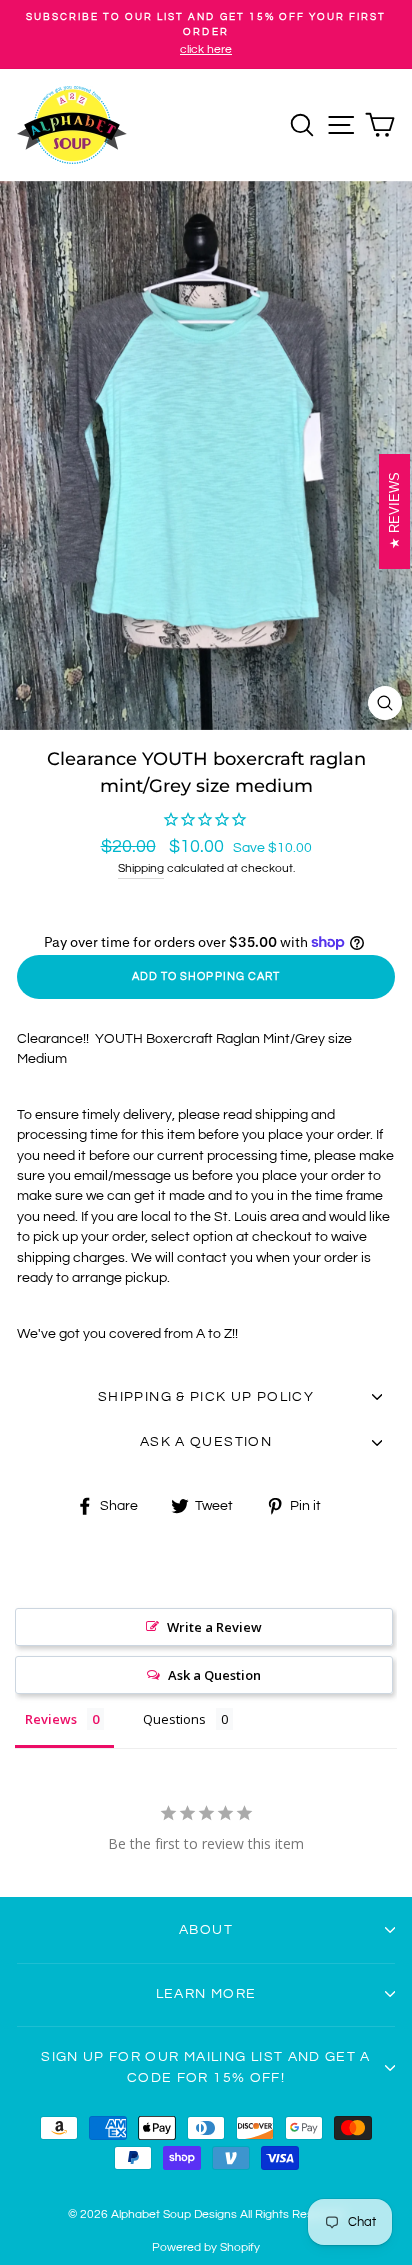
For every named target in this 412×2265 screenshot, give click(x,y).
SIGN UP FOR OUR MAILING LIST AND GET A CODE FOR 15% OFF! (206, 2067)
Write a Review (214, 1627)
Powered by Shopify (206, 2247)
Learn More (206, 1994)
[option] (206, 34)
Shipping (141, 868)
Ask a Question (214, 1675)
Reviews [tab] (51, 1719)
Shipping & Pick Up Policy (206, 1397)
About (206, 1930)
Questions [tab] (174, 1719)
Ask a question (206, 1442)
